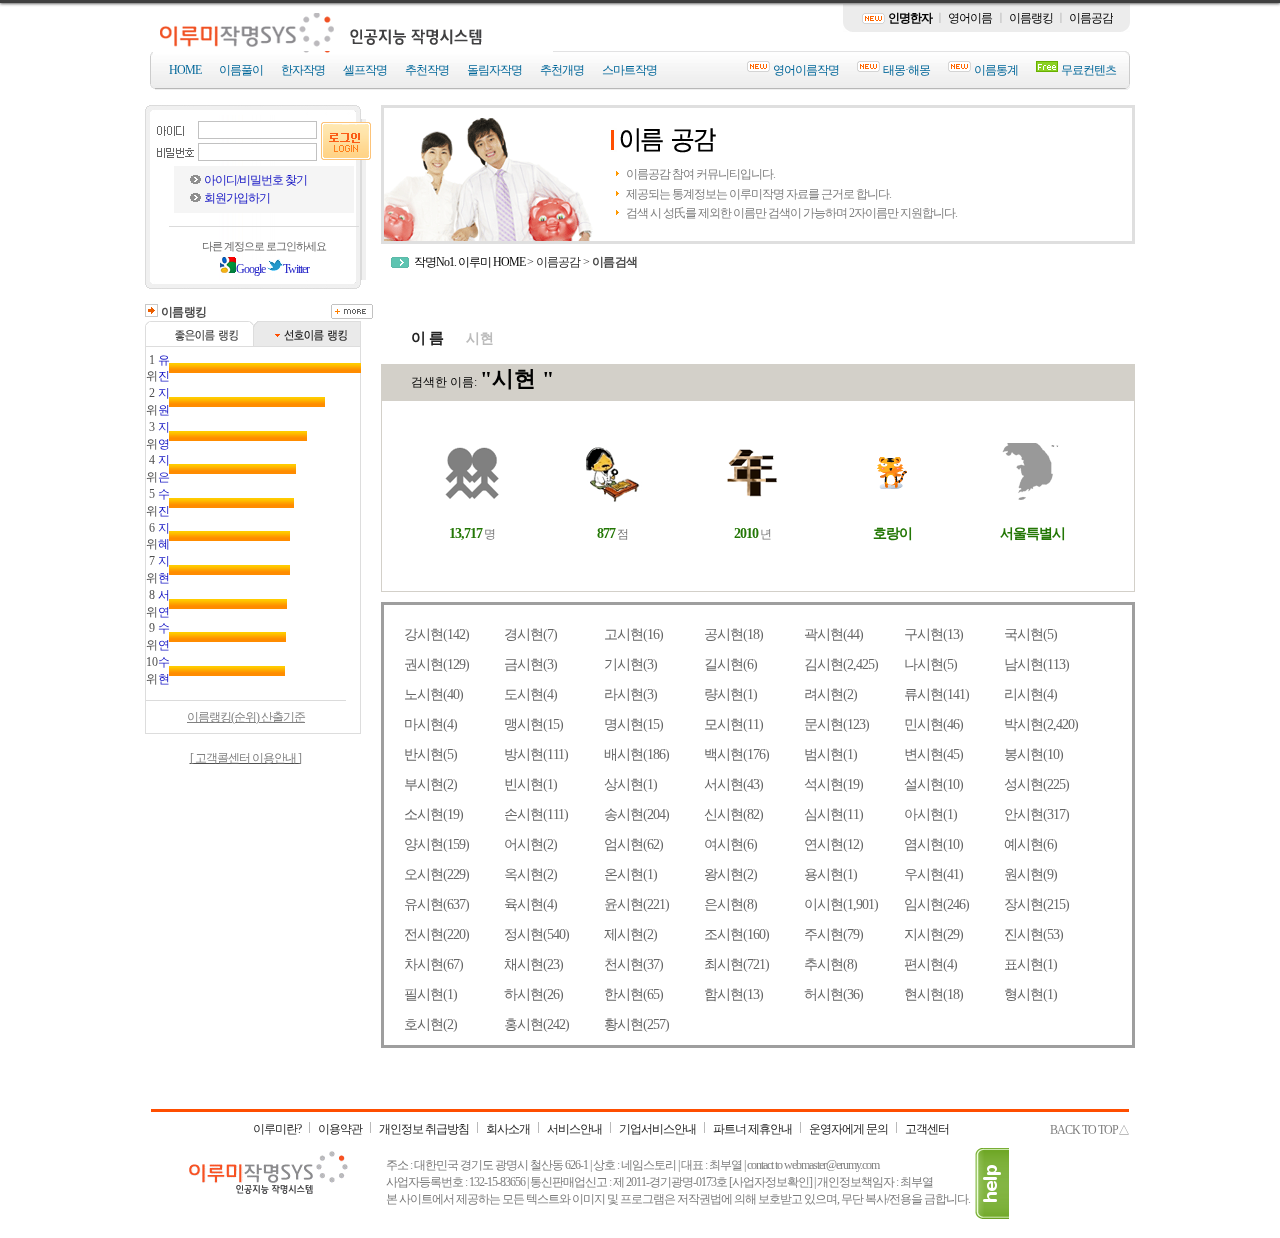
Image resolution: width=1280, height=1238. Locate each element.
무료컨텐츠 (1088, 70)
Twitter (296, 269)
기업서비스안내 (657, 1129)
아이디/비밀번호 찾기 (255, 180)
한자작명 (303, 70)
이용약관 (340, 1129)
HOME (185, 70)
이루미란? (277, 1129)
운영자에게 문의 (848, 1129)
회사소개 (508, 1129)
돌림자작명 (494, 70)
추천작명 (427, 70)
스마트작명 (629, 70)
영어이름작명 (806, 70)
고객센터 (927, 1129)
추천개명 (562, 70)
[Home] (353, 47)
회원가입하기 (237, 198)
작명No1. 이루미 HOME (469, 262)
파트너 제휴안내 (752, 1129)
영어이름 (970, 18)
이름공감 (1091, 18)
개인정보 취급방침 (424, 1129)
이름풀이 (241, 70)
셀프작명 (365, 70)
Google (250, 269)
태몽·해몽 (906, 70)
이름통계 (996, 70)
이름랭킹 (1031, 18)
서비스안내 (574, 1129)
